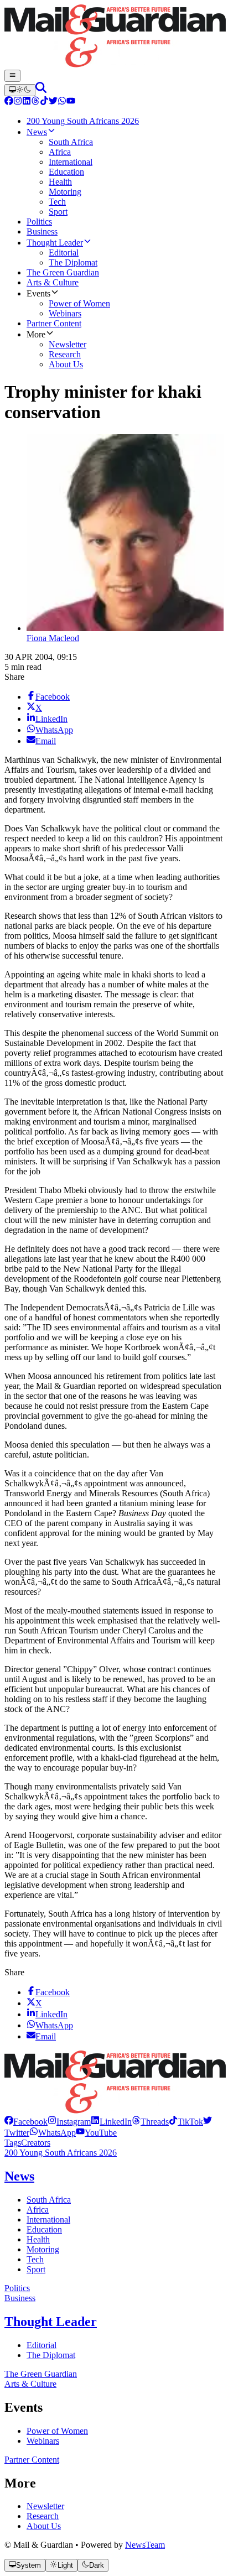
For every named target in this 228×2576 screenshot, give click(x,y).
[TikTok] (44, 102)
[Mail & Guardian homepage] (114, 37)
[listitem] (26, 2122)
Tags (13, 2143)
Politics (17, 2288)
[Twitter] (53, 102)
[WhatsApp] (62, 102)
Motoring (43, 2249)
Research (43, 2516)
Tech (35, 2259)
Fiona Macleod (53, 638)
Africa (38, 2210)
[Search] (41, 90)
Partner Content (32, 2460)
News (19, 2176)
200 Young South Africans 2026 (61, 2153)
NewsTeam (145, 2545)
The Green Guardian (41, 2374)
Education (44, 2229)
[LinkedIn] (27, 102)
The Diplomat (51, 2355)
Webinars (43, 2441)
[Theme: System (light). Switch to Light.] (20, 90)
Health (38, 2239)
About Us (44, 2526)
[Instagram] (18, 102)
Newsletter (45, 2506)
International (48, 2219)
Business (20, 2298)
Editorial (42, 2345)
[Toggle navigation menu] (12, 76)
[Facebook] (9, 102)
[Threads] (35, 102)
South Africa (49, 2200)
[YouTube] (71, 102)
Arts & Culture (30, 2384)
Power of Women (57, 2431)
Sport (36, 2269)
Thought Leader (51, 2322)
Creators (36, 2143)
